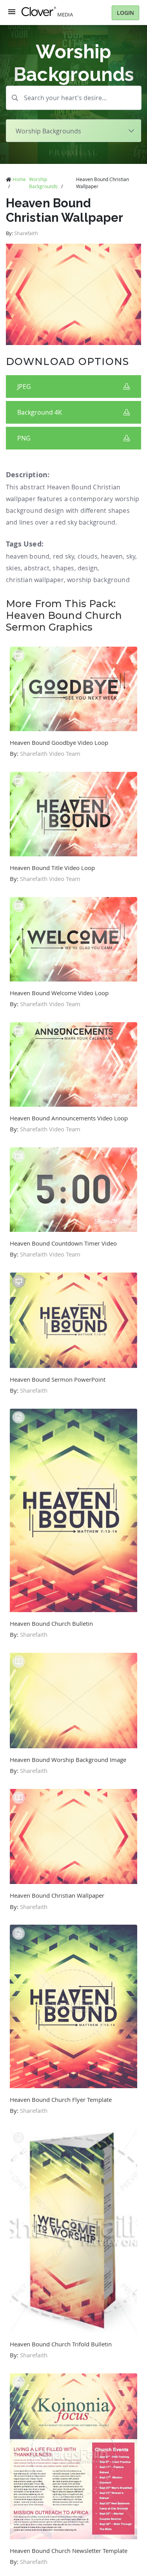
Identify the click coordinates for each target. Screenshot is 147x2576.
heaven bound (28, 556)
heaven (112, 556)
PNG (24, 438)
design (88, 568)
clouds (88, 556)
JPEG (24, 386)
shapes (63, 568)
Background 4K (40, 412)
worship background (98, 580)
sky (131, 556)
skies (13, 568)
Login (125, 13)
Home (19, 179)
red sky (64, 556)
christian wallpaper (35, 580)
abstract (37, 568)
